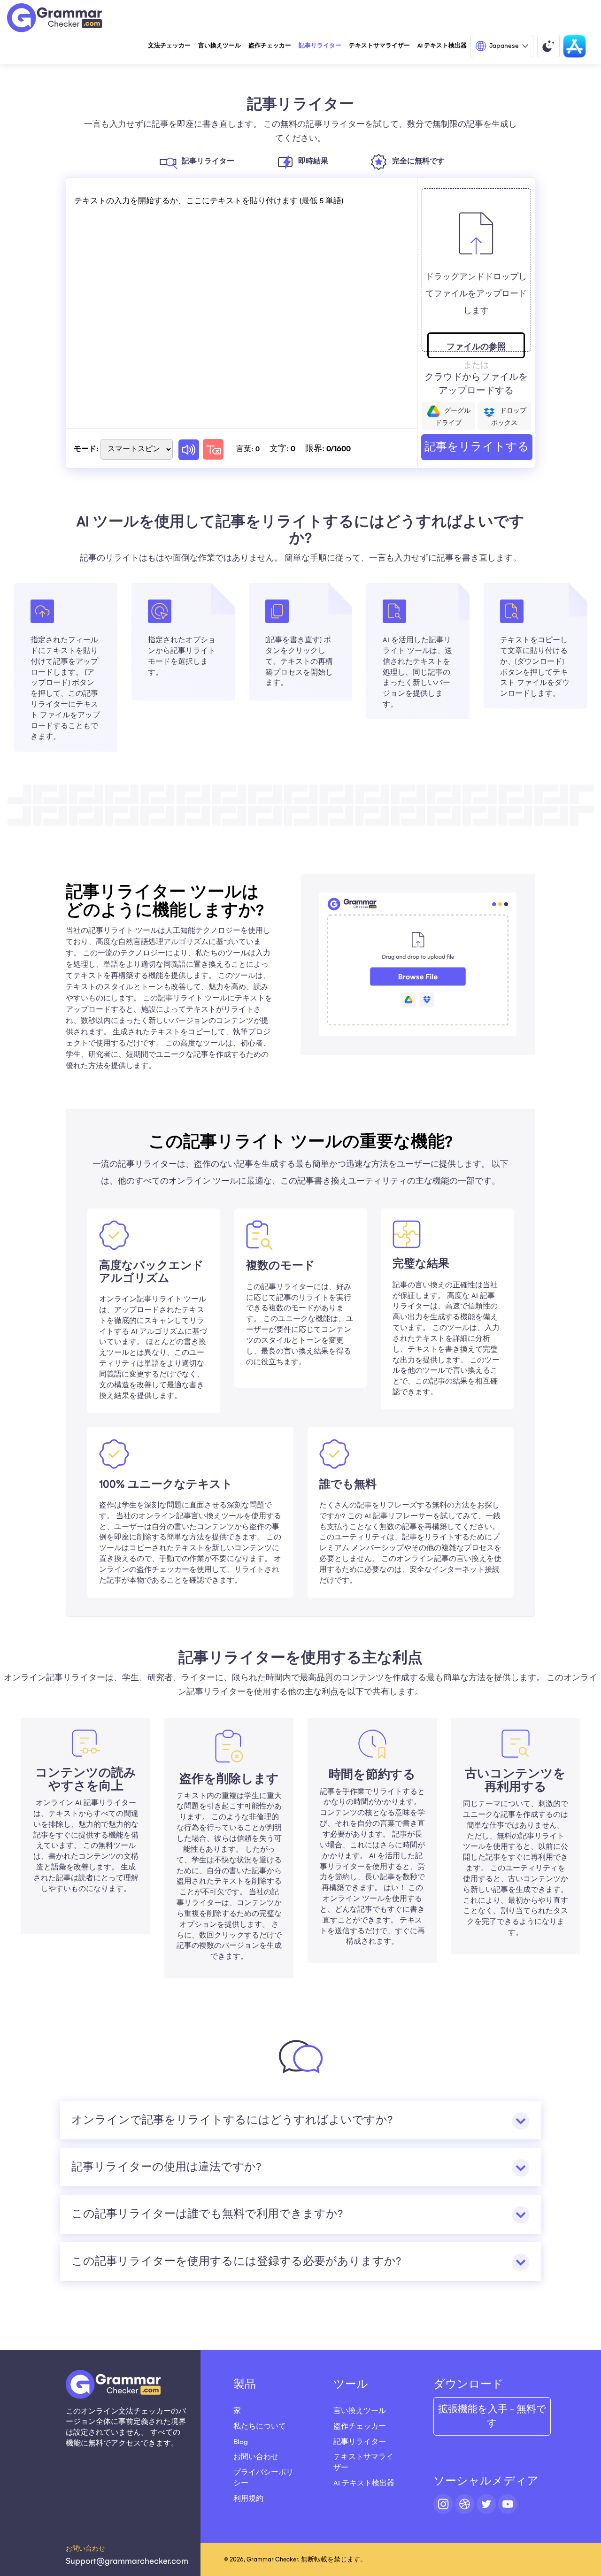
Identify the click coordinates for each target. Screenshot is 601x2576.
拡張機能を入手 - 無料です (492, 2416)
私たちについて (260, 2426)
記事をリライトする (477, 447)
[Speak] (189, 450)
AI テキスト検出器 (442, 46)
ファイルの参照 (476, 347)
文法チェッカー (169, 46)
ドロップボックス (509, 417)
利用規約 (248, 2499)
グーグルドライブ (453, 417)
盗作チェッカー (270, 46)
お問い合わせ (256, 2457)
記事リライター (320, 46)
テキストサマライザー (379, 46)
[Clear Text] (213, 449)
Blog (241, 2442)
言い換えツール (220, 46)
